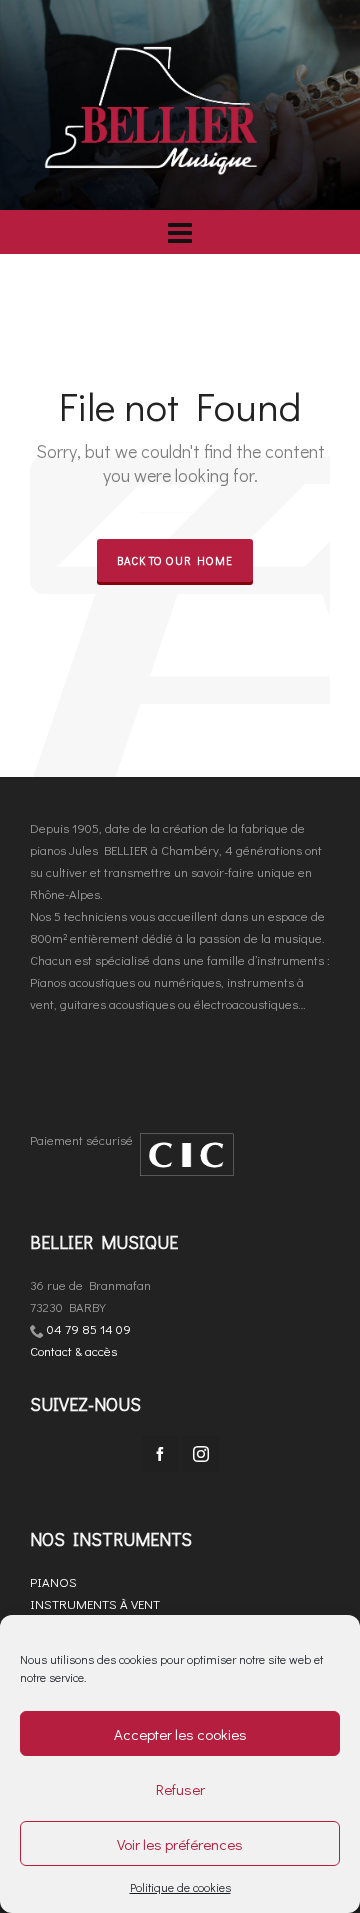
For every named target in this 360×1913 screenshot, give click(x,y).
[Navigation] (180, 232)
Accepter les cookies (180, 1734)
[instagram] (201, 1454)
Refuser (180, 1789)
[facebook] (160, 1454)
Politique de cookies (180, 1887)
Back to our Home (175, 560)
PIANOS (53, 1581)
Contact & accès (73, 1350)
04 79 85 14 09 (89, 1328)
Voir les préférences (180, 1844)
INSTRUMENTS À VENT (95, 1603)
